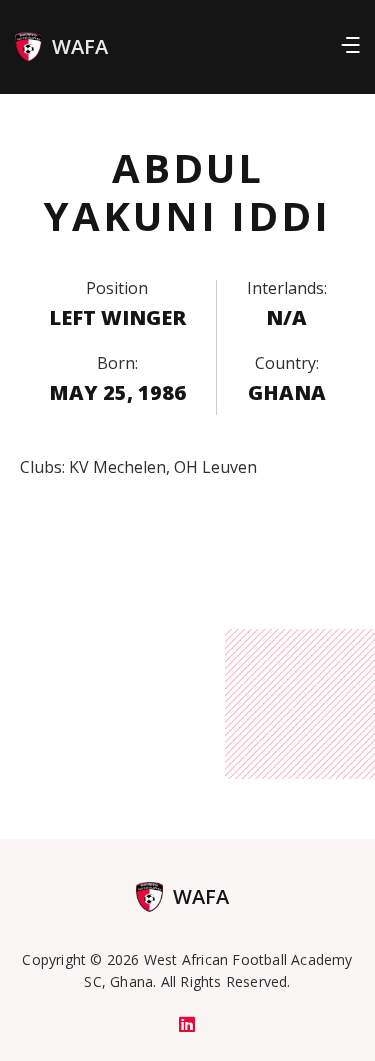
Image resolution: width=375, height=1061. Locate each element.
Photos (282, 46)
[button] (350, 47)
